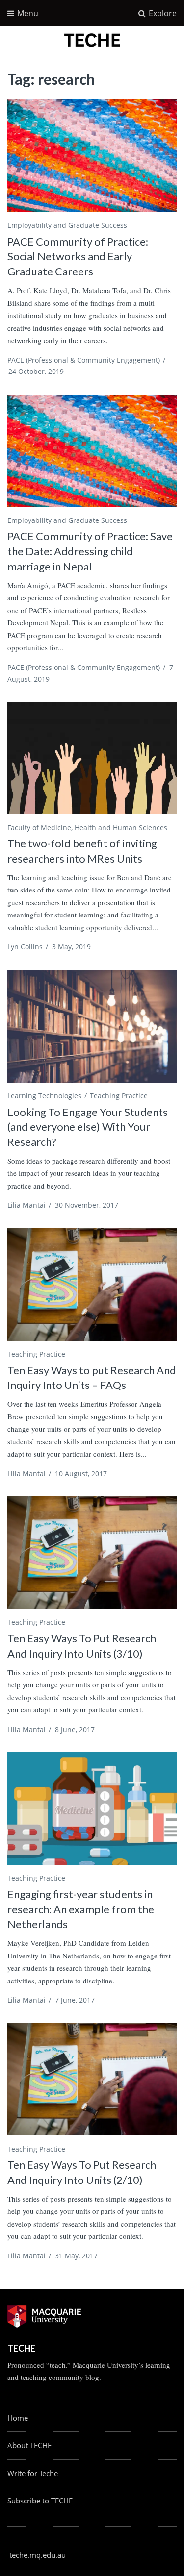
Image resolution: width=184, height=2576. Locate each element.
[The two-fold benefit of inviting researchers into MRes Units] (92, 758)
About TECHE (29, 2445)
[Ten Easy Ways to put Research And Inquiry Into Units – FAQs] (92, 1285)
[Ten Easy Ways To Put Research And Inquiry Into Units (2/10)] (92, 2079)
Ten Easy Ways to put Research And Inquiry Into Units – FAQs (92, 1378)
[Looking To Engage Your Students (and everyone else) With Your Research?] (92, 1026)
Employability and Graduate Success (67, 225)
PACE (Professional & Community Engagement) (84, 360)
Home (18, 2418)
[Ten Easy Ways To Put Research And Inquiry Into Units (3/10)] (92, 1553)
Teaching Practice (119, 1096)
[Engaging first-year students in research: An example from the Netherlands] (92, 1808)
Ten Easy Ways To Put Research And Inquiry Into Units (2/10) (82, 2172)
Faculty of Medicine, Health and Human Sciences (87, 828)
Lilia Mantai (26, 1205)
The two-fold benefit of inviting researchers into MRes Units (82, 851)
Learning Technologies (44, 1096)
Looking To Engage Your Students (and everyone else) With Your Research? (88, 1127)
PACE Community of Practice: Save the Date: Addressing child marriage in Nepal (90, 551)
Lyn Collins (25, 947)
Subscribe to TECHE (40, 2501)
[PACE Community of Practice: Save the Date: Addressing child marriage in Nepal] (92, 451)
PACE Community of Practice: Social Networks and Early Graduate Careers (78, 257)
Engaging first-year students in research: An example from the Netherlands (81, 1909)
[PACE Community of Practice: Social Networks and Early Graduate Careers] (92, 156)
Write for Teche (33, 2473)
